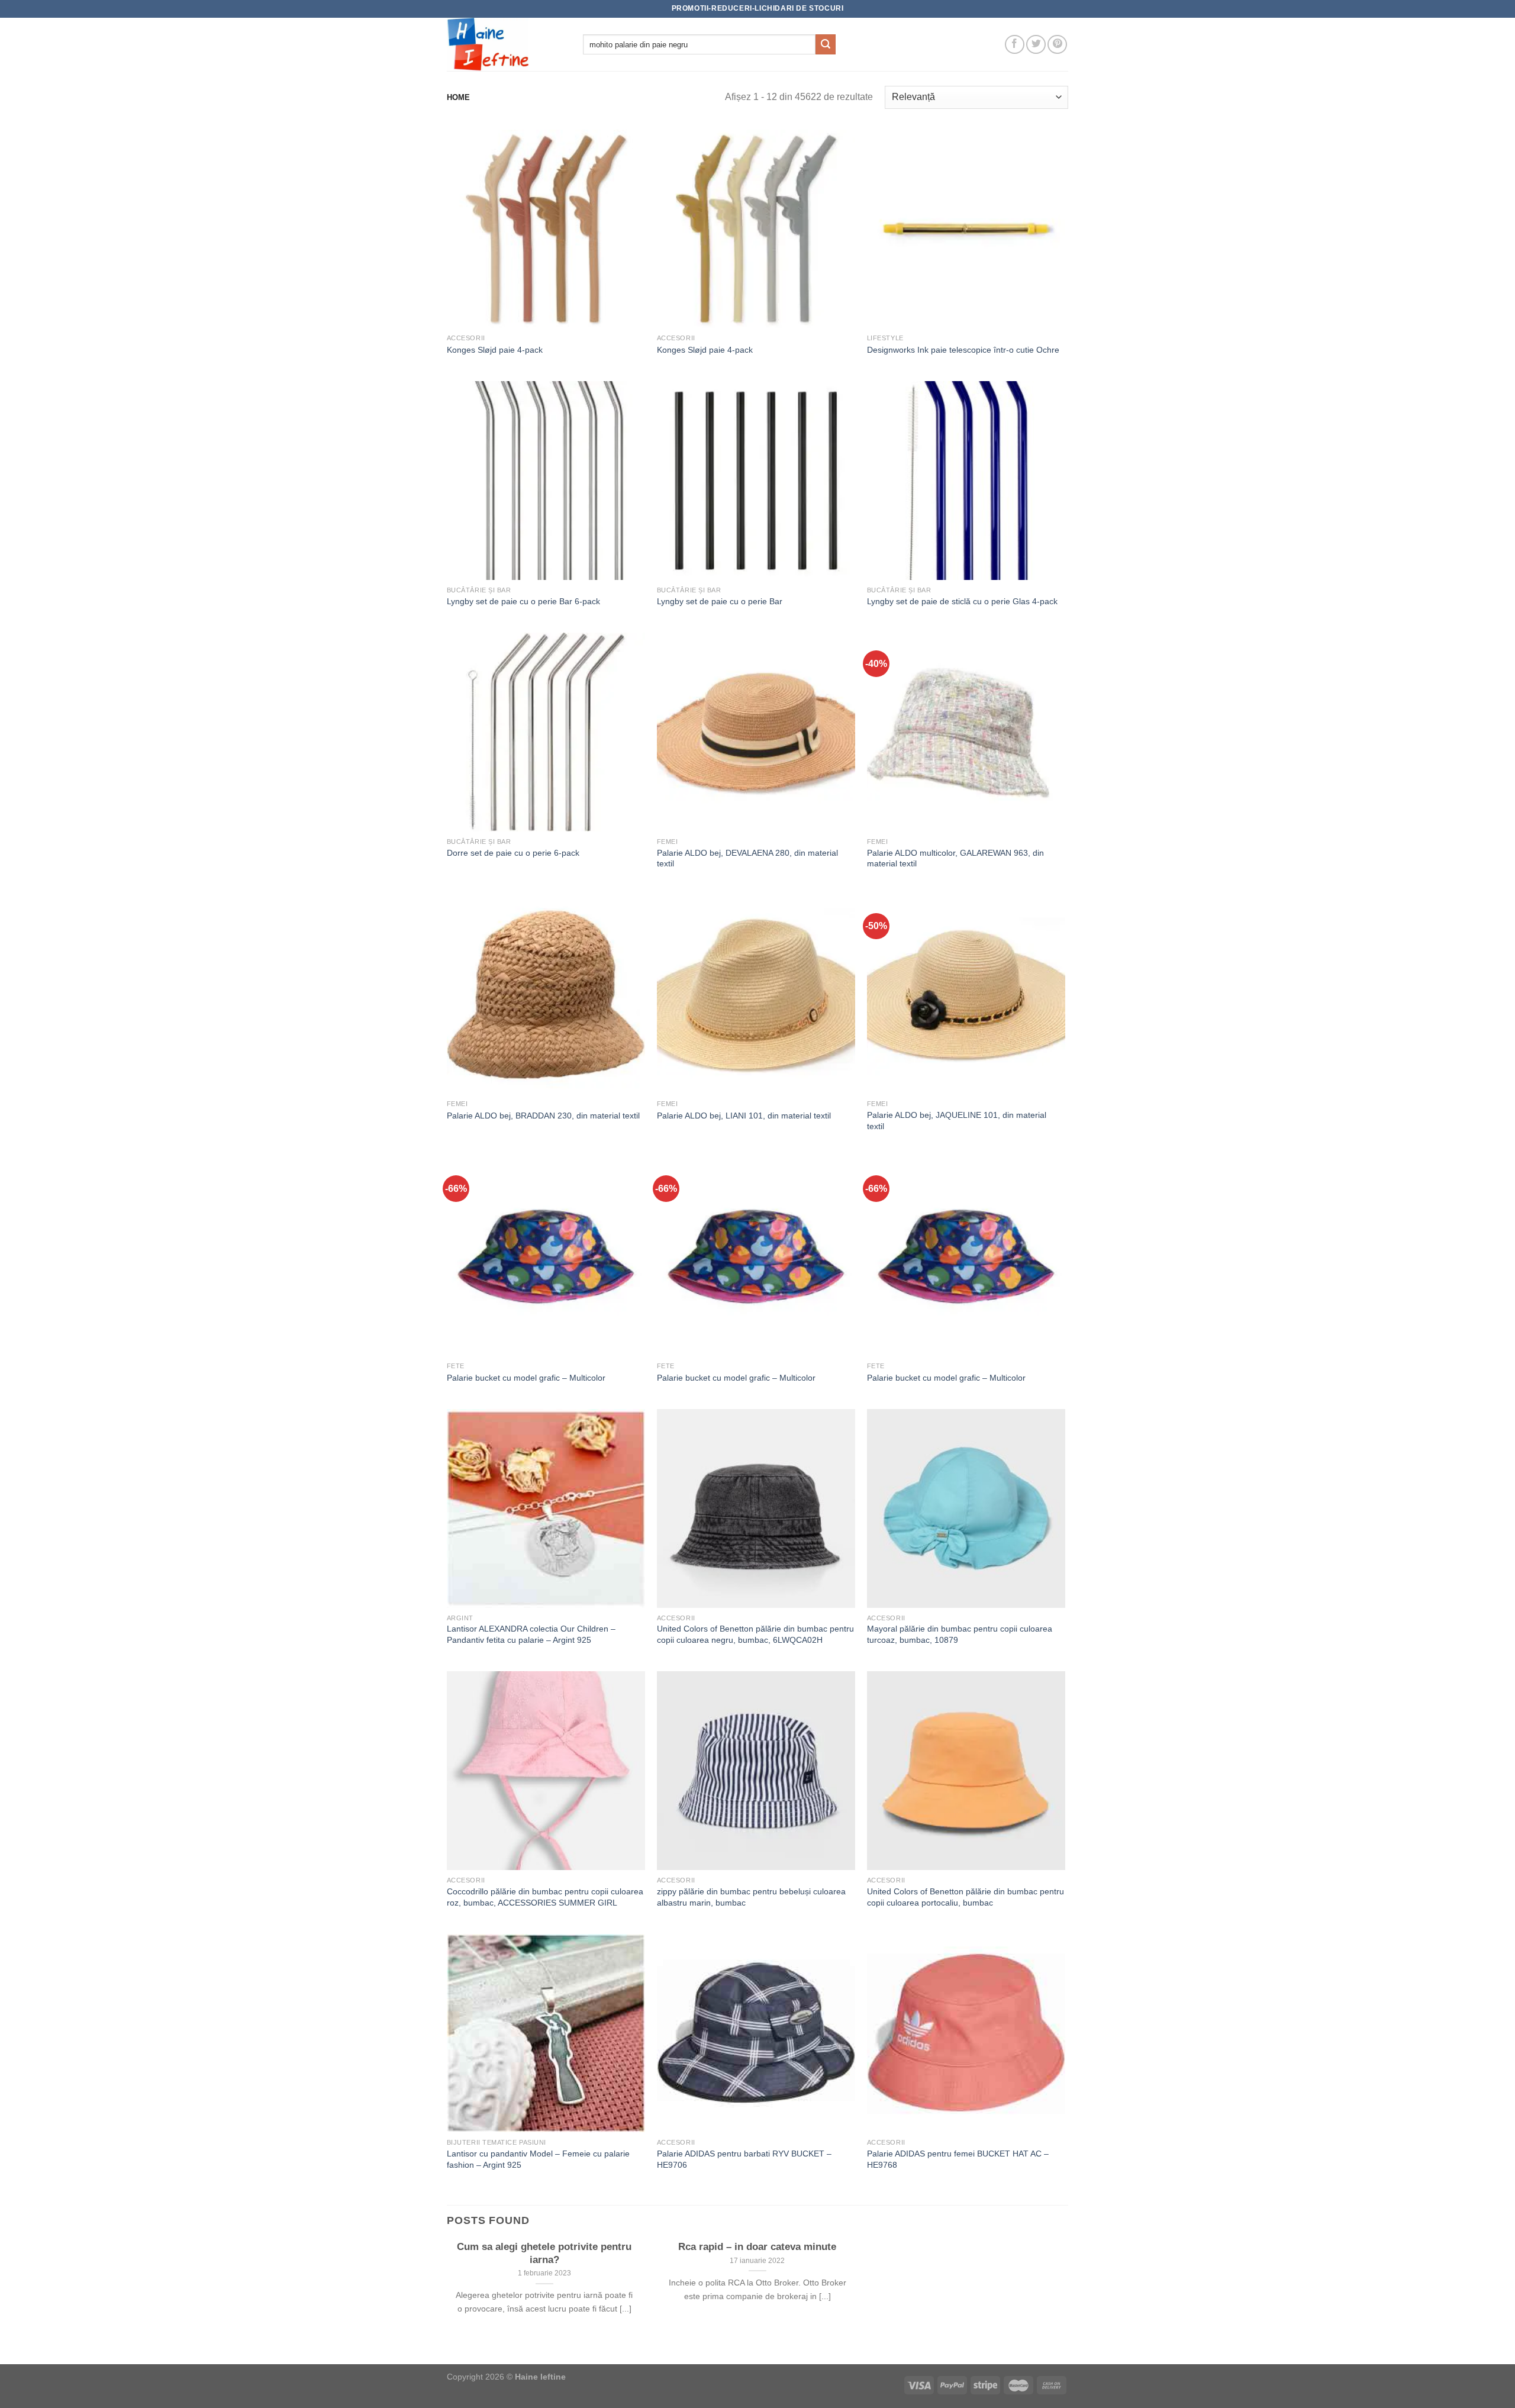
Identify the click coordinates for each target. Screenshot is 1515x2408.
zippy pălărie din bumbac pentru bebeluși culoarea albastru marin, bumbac (751, 1897)
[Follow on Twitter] (1036, 45)
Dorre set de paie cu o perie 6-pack (513, 853)
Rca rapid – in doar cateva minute (757, 2247)
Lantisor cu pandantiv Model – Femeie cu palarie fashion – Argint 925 (538, 2159)
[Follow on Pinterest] (1057, 45)
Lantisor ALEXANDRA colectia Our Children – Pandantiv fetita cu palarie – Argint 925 (531, 1634)
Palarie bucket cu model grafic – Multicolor (526, 1378)
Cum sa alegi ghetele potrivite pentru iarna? (544, 2253)
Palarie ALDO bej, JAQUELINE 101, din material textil (957, 1121)
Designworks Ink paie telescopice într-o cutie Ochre (963, 350)
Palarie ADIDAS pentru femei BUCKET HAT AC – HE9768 (958, 2159)
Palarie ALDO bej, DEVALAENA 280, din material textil (747, 858)
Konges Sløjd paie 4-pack (495, 350)
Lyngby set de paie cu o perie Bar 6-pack (523, 601)
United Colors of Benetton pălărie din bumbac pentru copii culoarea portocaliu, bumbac (966, 1897)
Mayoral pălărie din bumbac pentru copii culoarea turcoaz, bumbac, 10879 (960, 1634)
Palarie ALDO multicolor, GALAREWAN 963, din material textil (955, 858)
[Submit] (826, 44)
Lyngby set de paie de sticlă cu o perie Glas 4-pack (962, 601)
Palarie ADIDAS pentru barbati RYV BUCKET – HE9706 (744, 2159)
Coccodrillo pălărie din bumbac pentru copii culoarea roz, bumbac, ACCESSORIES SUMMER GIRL (545, 1897)
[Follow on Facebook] (1015, 45)
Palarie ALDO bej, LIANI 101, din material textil (744, 1116)
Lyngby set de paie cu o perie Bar (720, 601)
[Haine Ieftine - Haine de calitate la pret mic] (506, 44)
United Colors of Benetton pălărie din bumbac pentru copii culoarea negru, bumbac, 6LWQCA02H (755, 1634)
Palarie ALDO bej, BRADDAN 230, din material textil (543, 1116)
